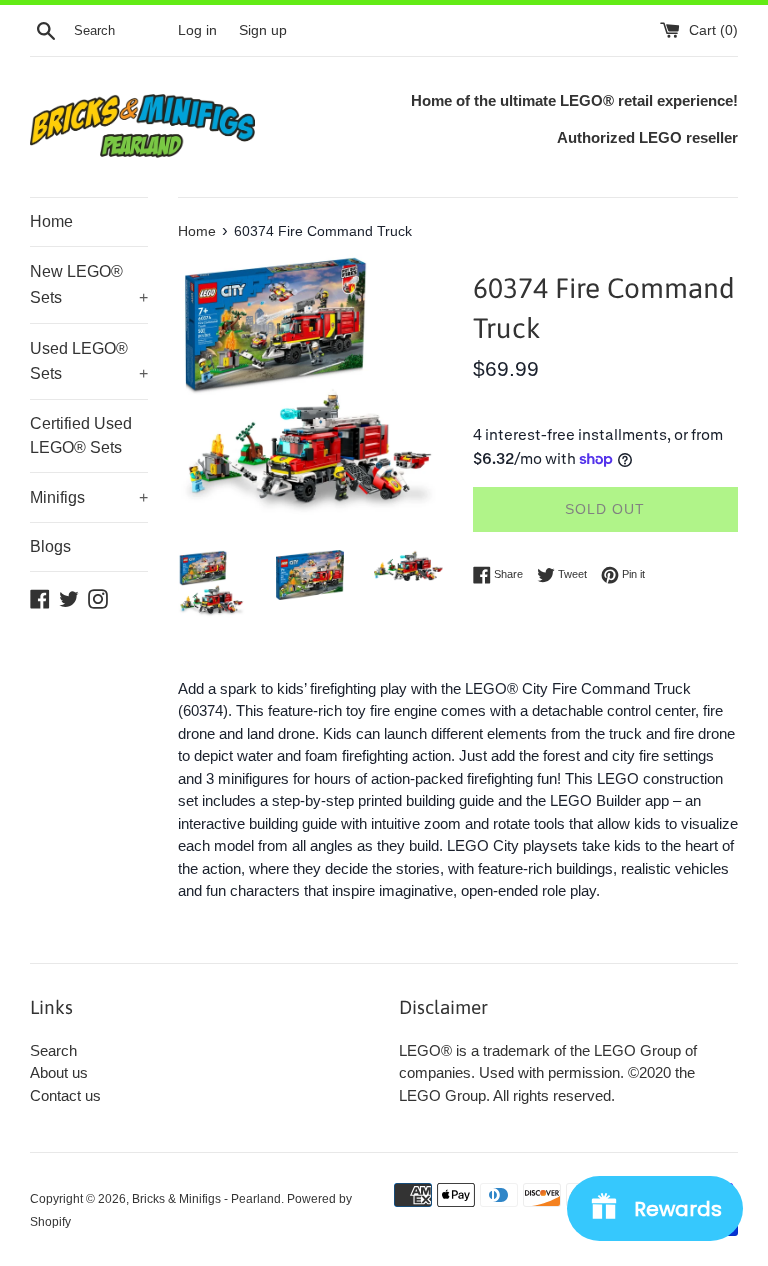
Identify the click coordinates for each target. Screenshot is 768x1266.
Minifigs (89, 497)
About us (59, 1072)
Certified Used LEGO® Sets (81, 435)
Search (53, 1050)
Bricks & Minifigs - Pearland (206, 1199)
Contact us (65, 1095)
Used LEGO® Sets (89, 361)
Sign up (263, 30)
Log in (197, 30)
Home (51, 221)
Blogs (50, 546)
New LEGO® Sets (89, 284)
